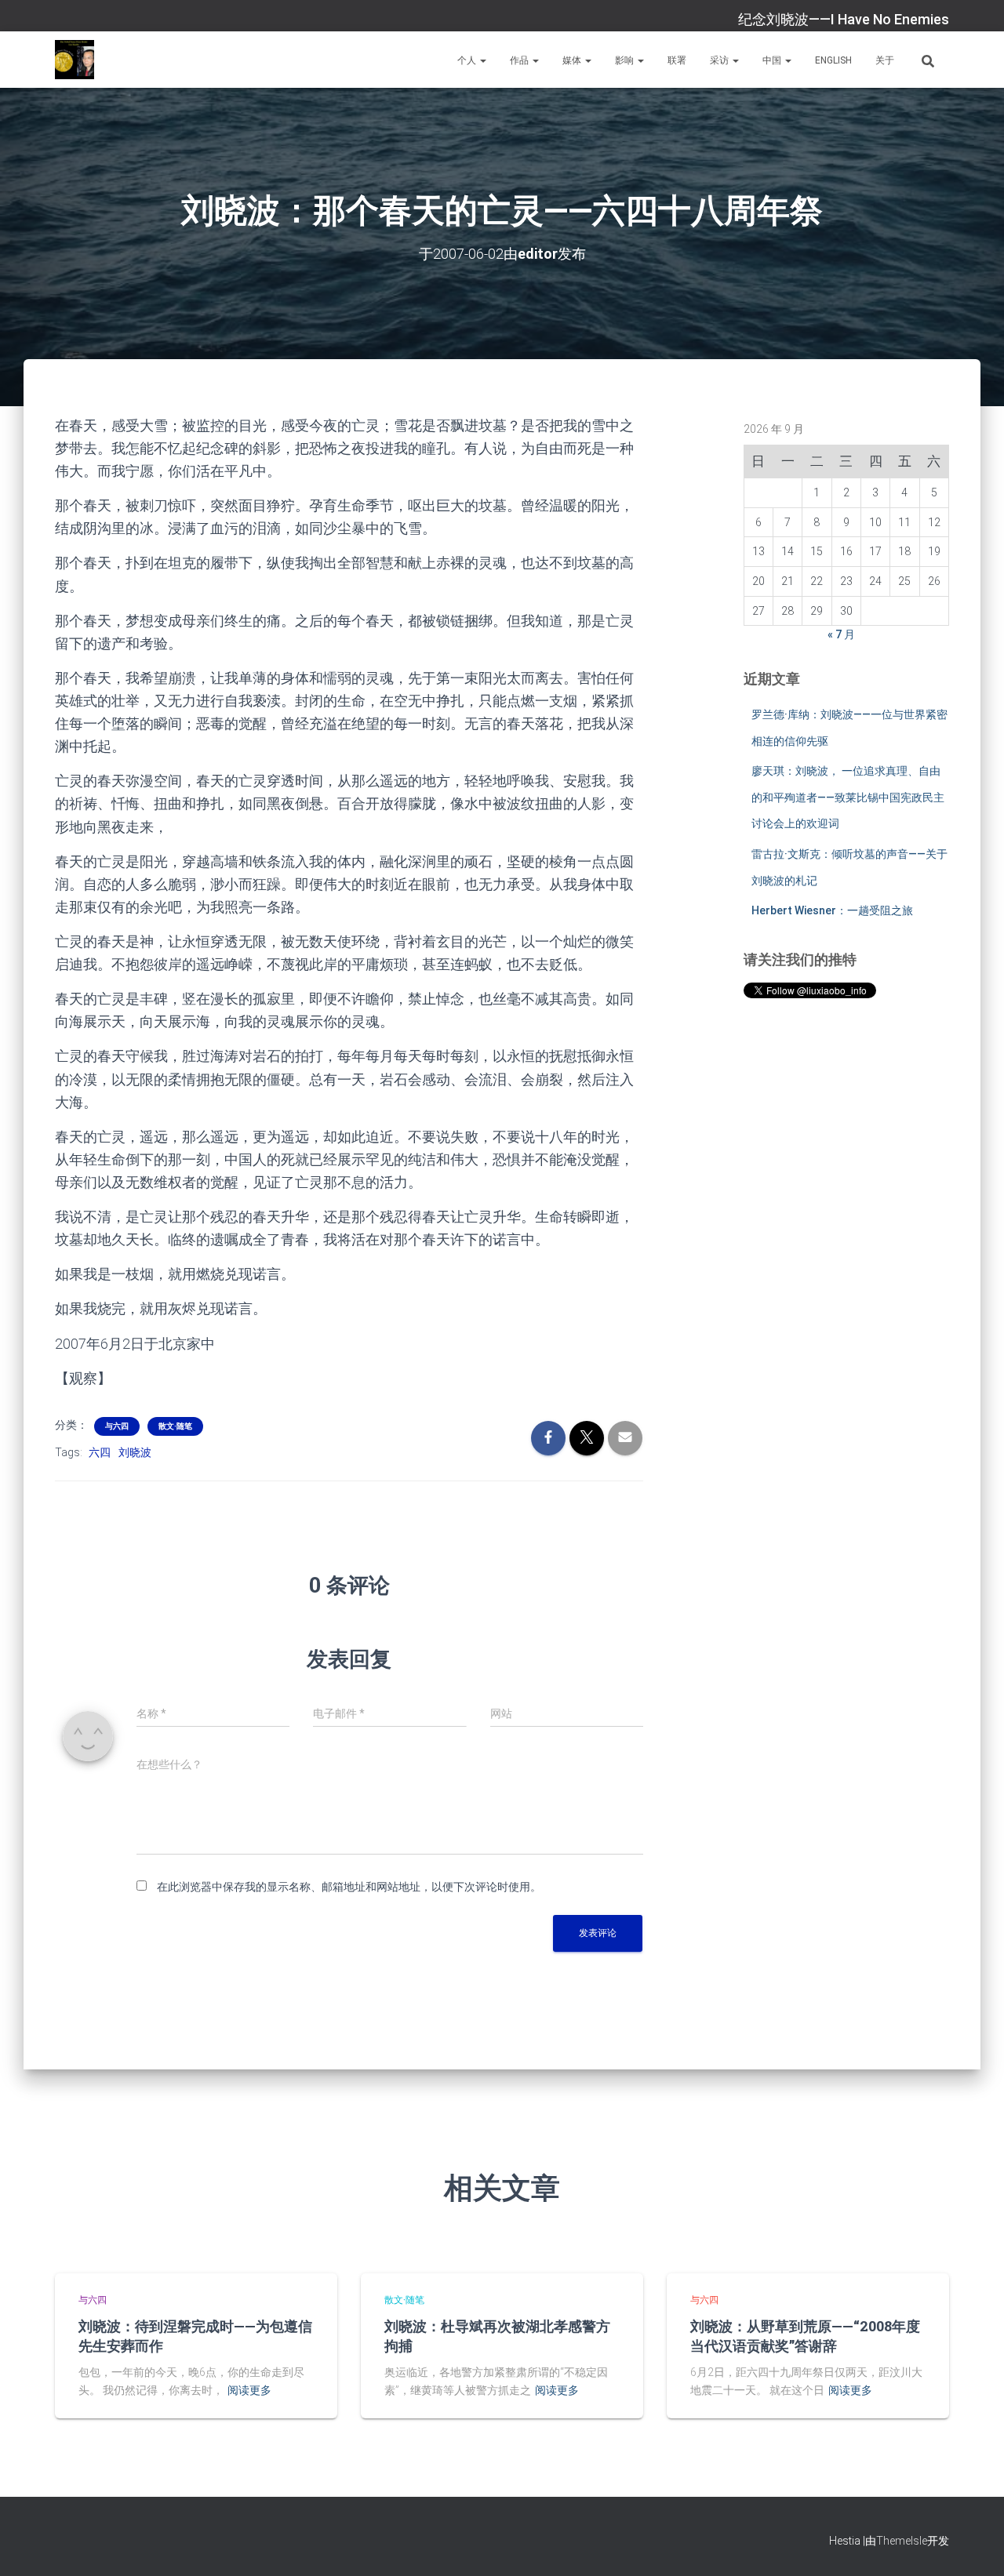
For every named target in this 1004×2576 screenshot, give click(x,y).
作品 (520, 60)
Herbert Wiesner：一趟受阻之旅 (832, 910)
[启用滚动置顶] (973, 2545)
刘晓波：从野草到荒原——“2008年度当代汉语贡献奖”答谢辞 (805, 2336)
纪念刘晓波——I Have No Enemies (844, 19)
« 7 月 (841, 634)
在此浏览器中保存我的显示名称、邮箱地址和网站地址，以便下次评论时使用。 (349, 1887)
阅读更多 (249, 2390)
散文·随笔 (175, 1426)
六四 (100, 1452)
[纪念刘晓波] (75, 60)
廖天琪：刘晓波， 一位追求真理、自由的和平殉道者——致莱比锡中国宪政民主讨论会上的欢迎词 (848, 797)
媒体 (573, 60)
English (833, 60)
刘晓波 (135, 1452)
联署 (677, 60)
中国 (773, 60)
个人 (468, 60)
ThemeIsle (902, 2541)
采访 (720, 60)
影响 (626, 60)
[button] (482, 60)
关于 (885, 60)
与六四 (117, 1426)
